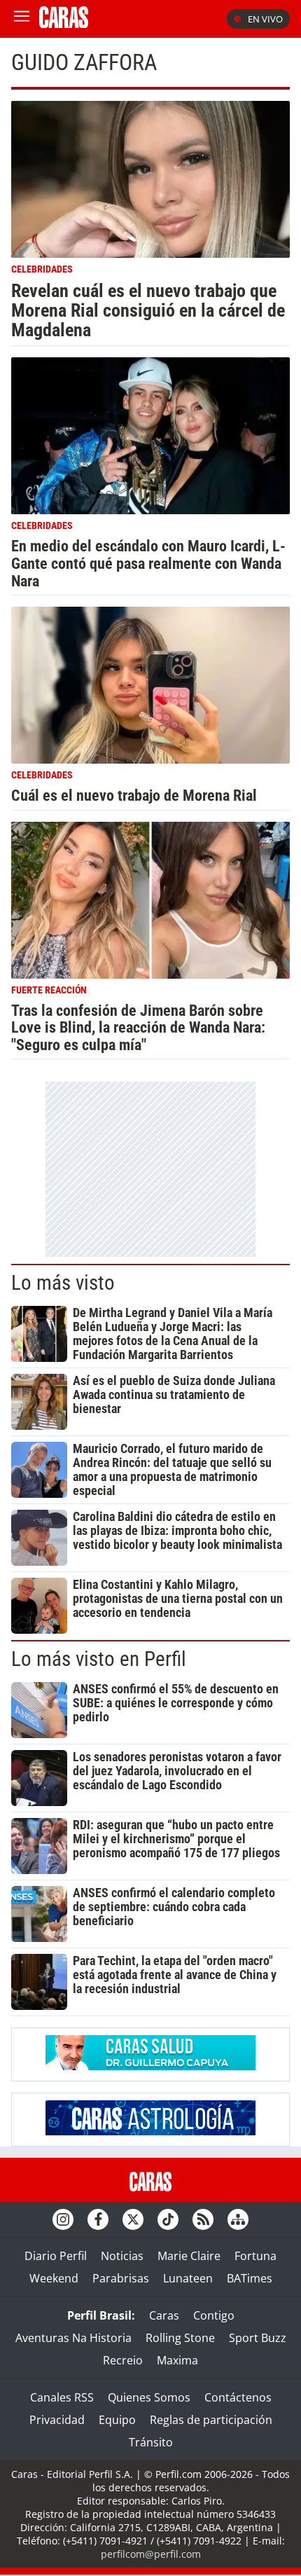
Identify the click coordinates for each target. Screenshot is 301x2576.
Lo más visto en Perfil (99, 1659)
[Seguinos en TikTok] (168, 2219)
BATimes (250, 2278)
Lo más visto (63, 1283)
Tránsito (151, 2442)
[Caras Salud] (150, 2066)
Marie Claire (189, 2256)
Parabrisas (121, 2278)
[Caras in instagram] (63, 2219)
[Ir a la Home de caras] (64, 24)
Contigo (214, 2315)
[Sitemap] (238, 2219)
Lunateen (188, 2278)
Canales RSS (62, 2397)
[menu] (22, 19)
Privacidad (57, 2420)
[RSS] (203, 2219)
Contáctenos (238, 2397)
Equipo (117, 2420)
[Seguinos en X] (133, 2219)
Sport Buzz (258, 2338)
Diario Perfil (56, 2256)
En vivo (265, 19)
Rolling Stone (180, 2338)
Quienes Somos (149, 2397)
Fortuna (255, 2256)
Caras (164, 2315)
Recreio (123, 2360)
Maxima (177, 2360)
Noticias (122, 2256)
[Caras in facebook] (98, 2219)
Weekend (54, 2278)
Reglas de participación (211, 2420)
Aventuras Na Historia (73, 2338)
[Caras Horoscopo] (150, 2131)
